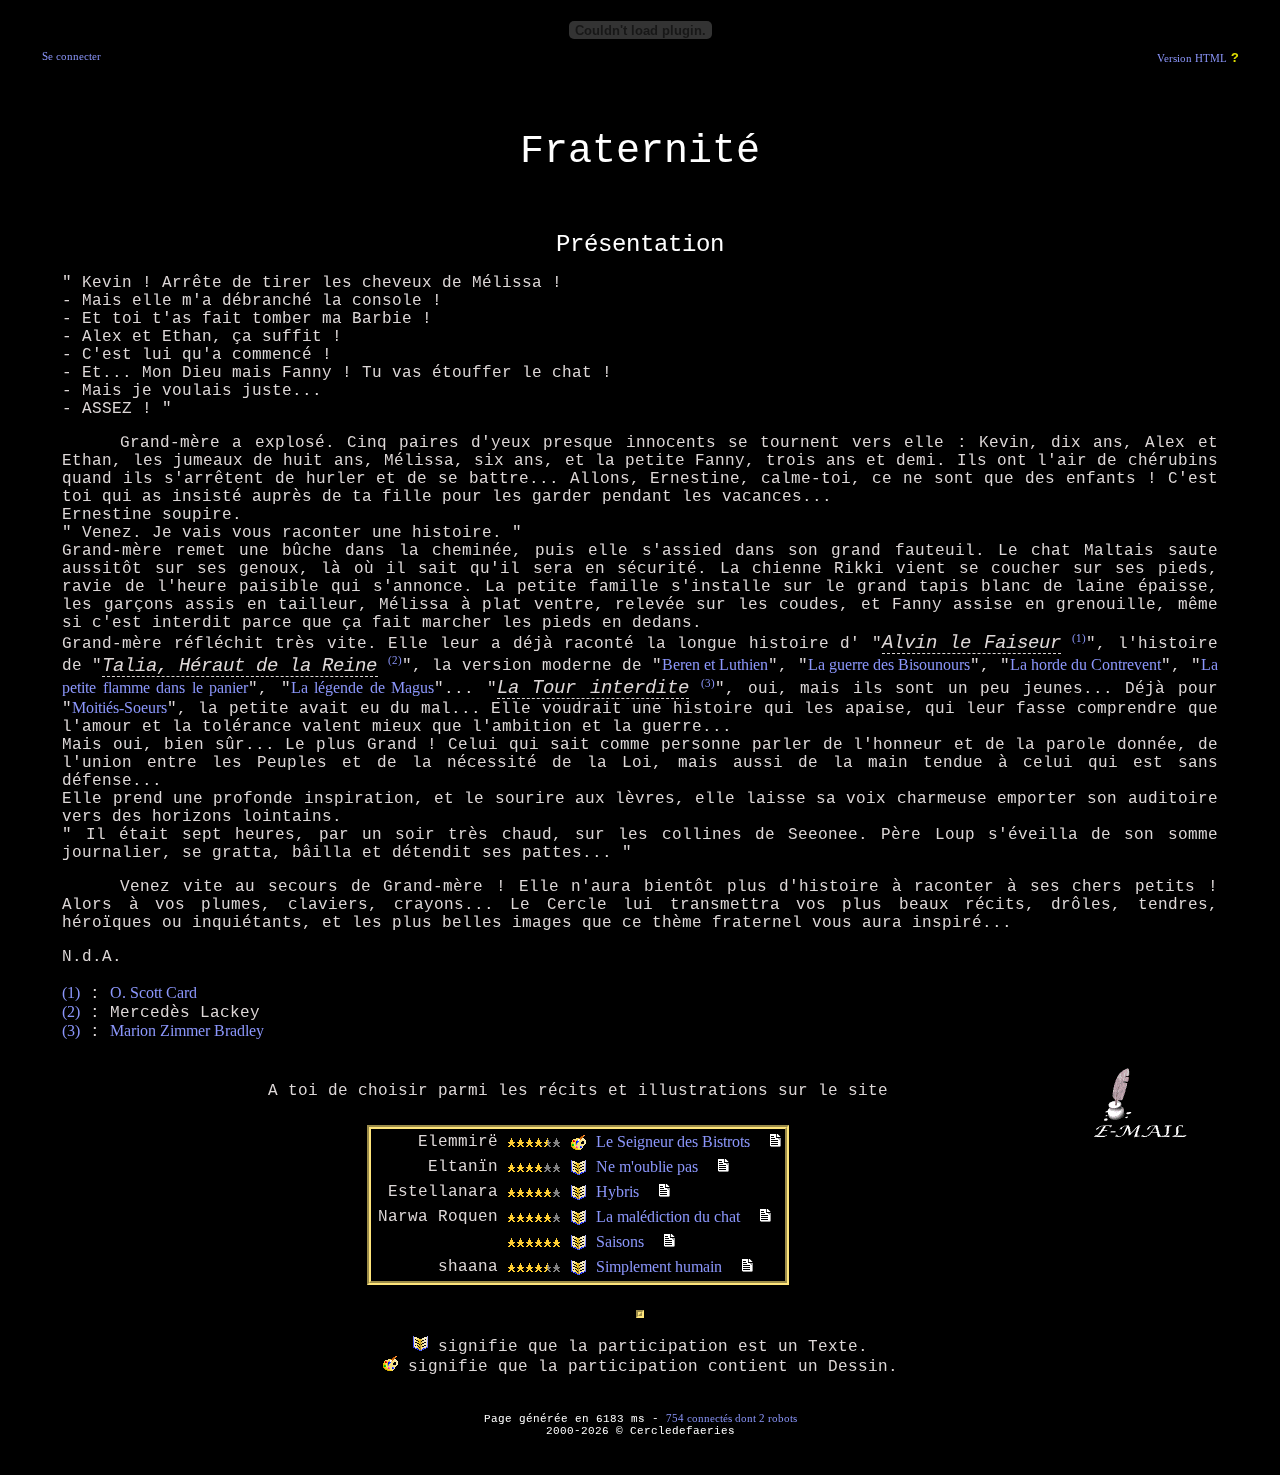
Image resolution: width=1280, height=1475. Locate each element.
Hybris (617, 1191)
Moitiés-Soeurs (119, 707)
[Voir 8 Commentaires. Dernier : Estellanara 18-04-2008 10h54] (664, 1191)
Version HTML (1192, 58)
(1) (1079, 638)
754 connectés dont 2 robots (731, 1418)
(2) (395, 660)
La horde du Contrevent (1085, 665)
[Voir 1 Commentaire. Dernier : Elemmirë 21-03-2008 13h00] (669, 1241)
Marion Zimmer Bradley (187, 1030)
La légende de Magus (362, 687)
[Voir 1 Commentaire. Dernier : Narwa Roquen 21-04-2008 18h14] (747, 1266)
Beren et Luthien (715, 665)
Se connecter (71, 56)
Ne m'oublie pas (647, 1166)
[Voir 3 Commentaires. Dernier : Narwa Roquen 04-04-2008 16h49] (765, 1216)
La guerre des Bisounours (889, 665)
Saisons (620, 1241)
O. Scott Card (153, 992)
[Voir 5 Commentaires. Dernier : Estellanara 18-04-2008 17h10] (723, 1166)
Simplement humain (659, 1266)
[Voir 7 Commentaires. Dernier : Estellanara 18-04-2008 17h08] (775, 1141)
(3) (708, 683)
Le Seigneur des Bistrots (673, 1141)
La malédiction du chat (668, 1216)
